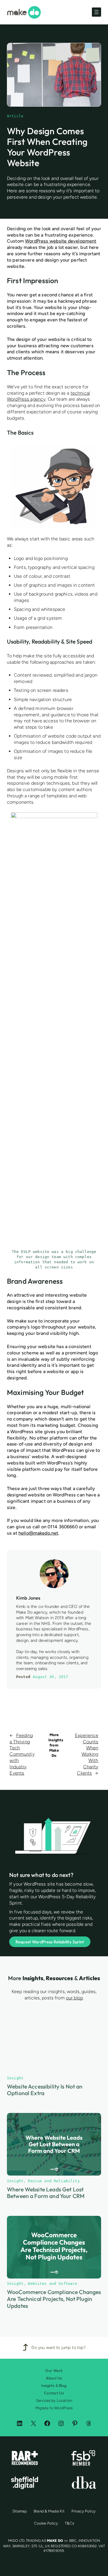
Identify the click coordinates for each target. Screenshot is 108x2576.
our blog (74, 1998)
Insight (15, 2447)
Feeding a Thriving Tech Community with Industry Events (22, 1754)
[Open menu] (96, 12)
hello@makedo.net (38, 1533)
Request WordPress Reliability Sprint (50, 1942)
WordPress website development (61, 241)
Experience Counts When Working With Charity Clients (87, 1754)
